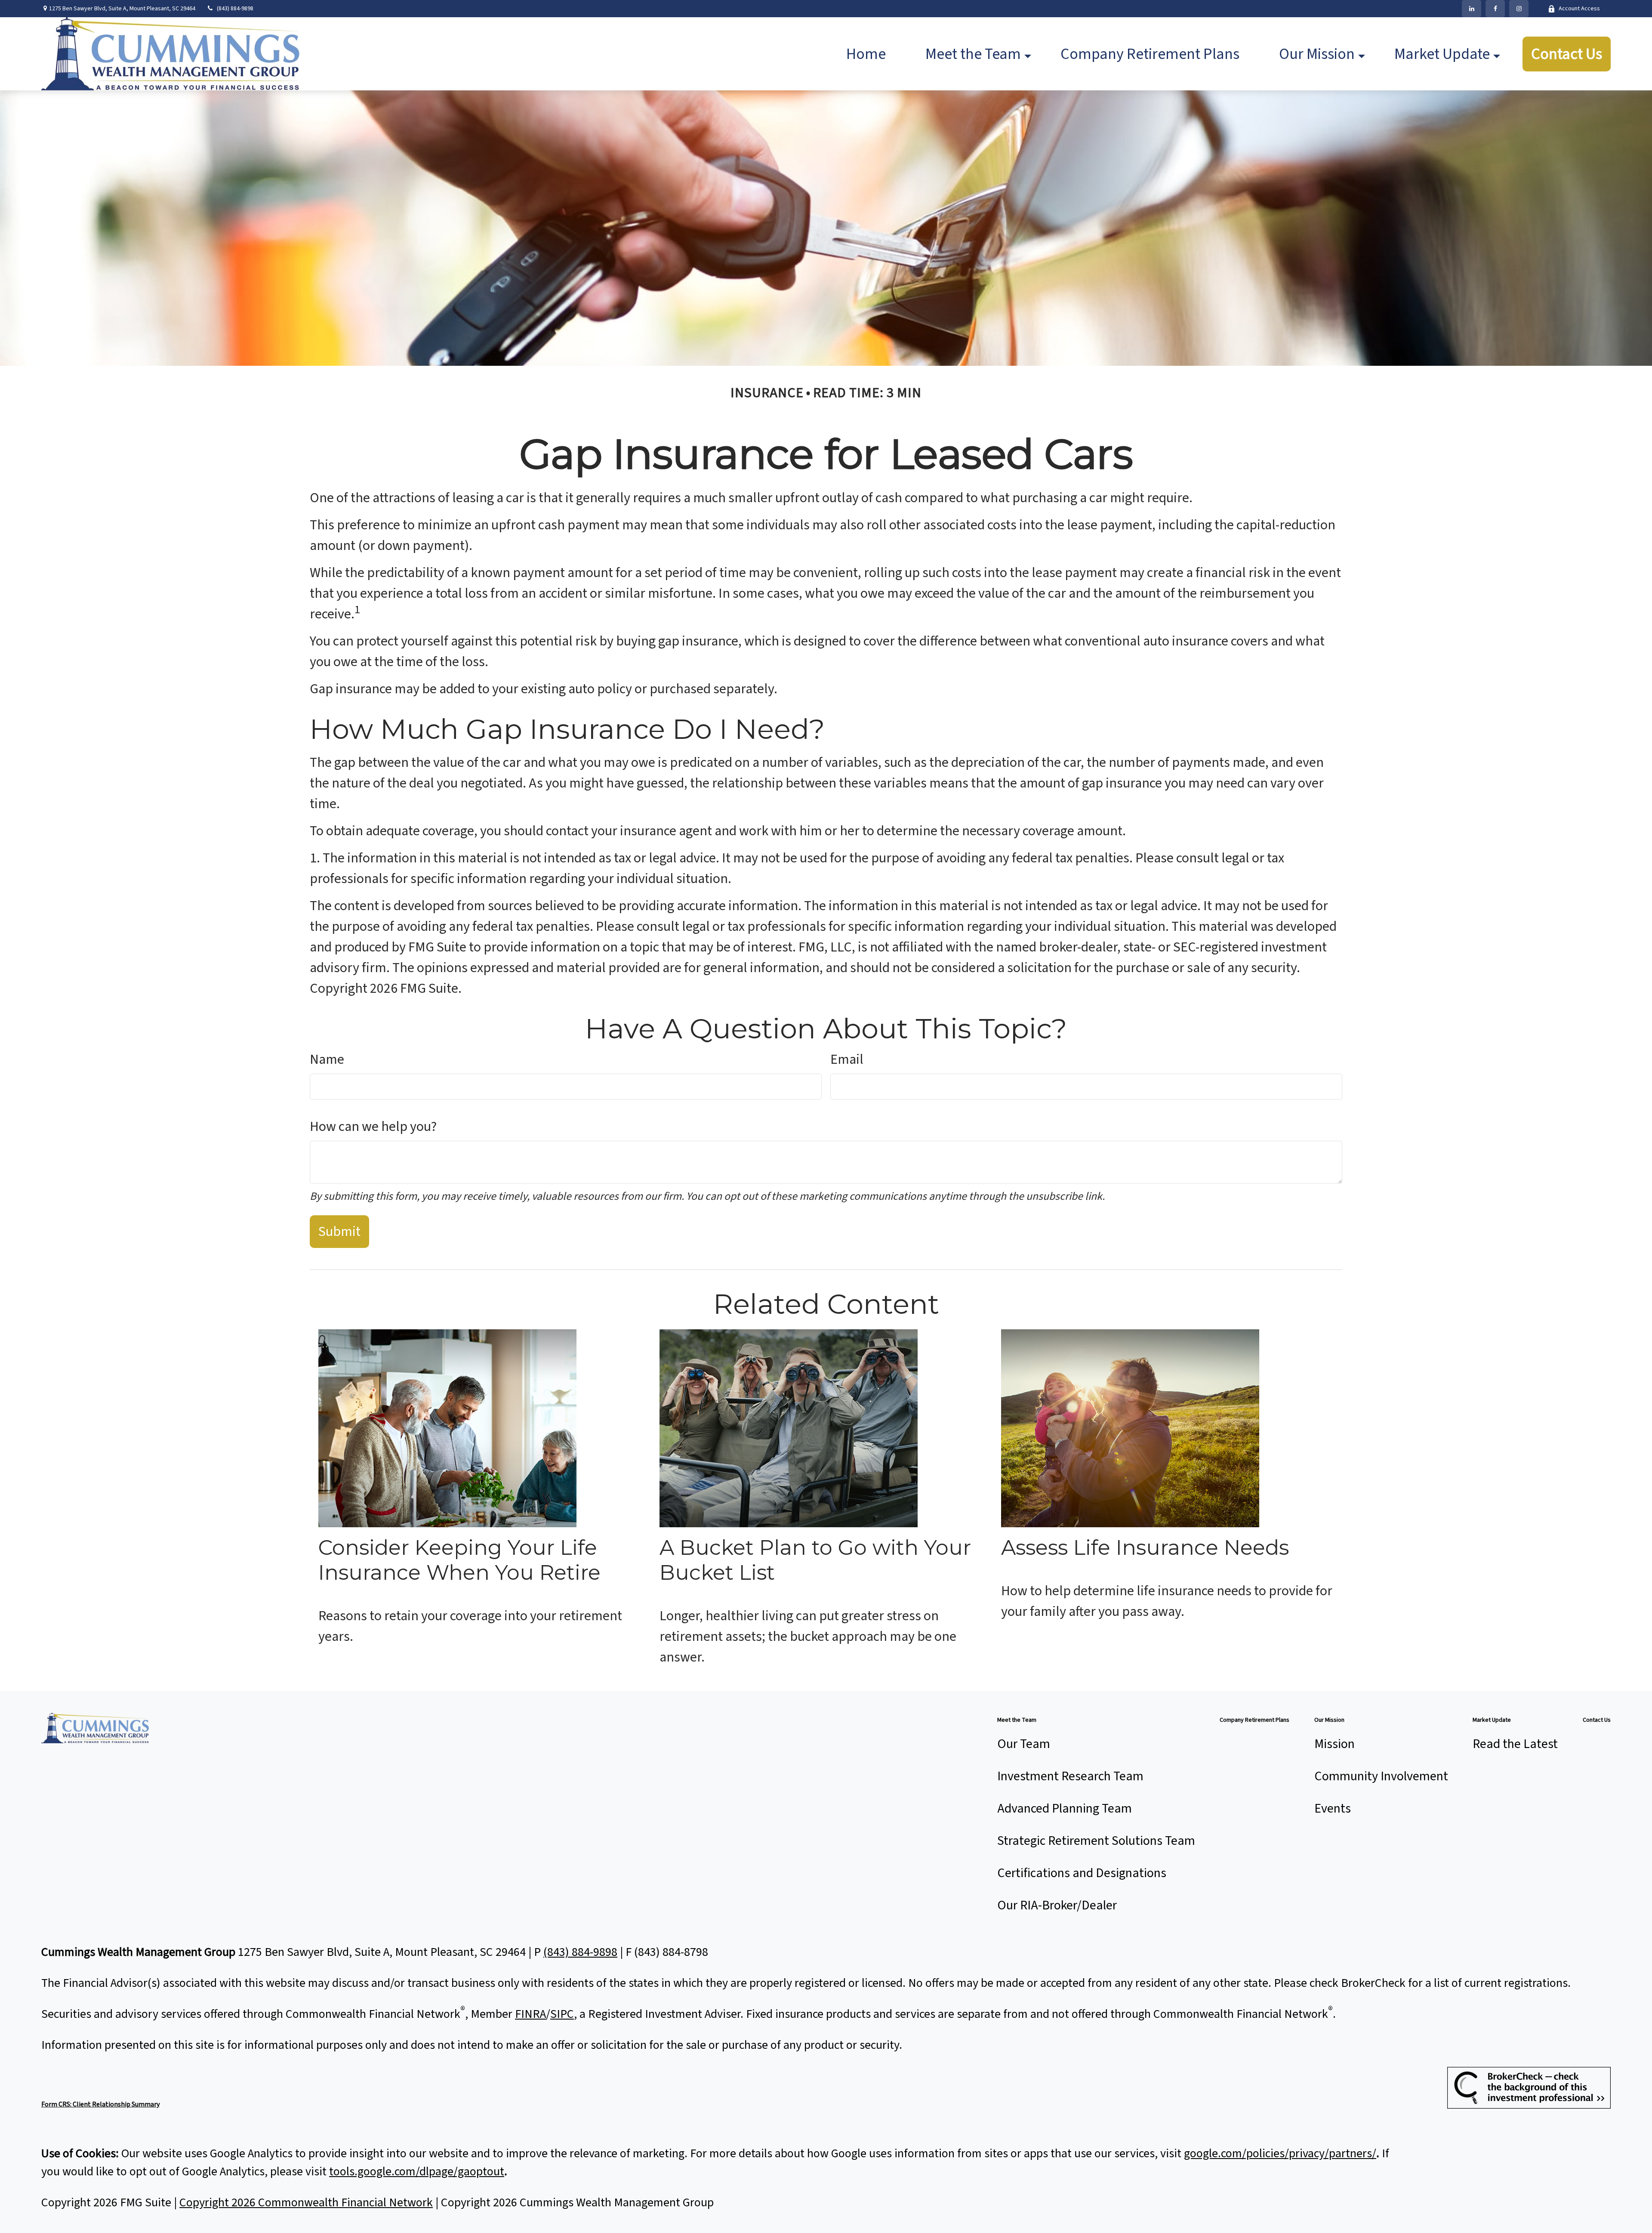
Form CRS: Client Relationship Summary (100, 2104)
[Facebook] (1495, 9)
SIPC (562, 2014)
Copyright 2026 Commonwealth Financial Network (306, 2202)
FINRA (530, 2014)
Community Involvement (1381, 1776)
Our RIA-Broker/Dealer (1057, 1905)
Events (1333, 1808)
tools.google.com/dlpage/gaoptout (417, 2171)
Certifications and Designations (1082, 1873)
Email (847, 1059)
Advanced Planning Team (1065, 1808)
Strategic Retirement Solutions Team (1096, 1841)
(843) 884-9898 (235, 9)
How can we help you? (373, 1127)
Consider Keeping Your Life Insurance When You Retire (459, 1560)
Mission (1335, 1744)
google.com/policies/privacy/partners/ (1280, 2153)
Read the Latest (1515, 1744)
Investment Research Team (1070, 1776)
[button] (866, 54)
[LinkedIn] (1472, 9)
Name (327, 1059)
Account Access (1579, 9)
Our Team (1024, 1744)
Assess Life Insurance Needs (1145, 1547)
